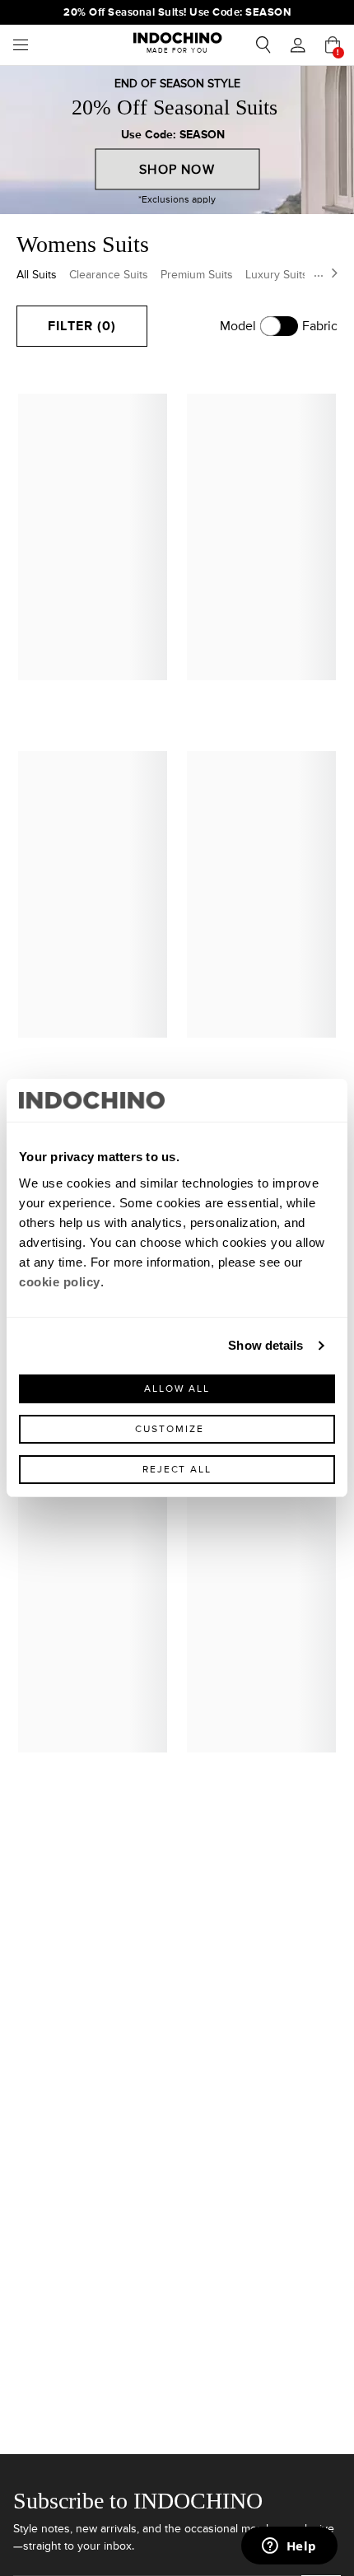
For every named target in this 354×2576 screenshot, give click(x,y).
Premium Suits (197, 275)
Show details (265, 1345)
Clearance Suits (109, 275)
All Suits (37, 275)
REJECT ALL (177, 1470)
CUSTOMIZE (169, 1429)
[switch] (279, 326)
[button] (298, 45)
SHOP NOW (177, 170)
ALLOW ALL (177, 1389)
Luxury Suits (277, 275)
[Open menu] (25, 45)
